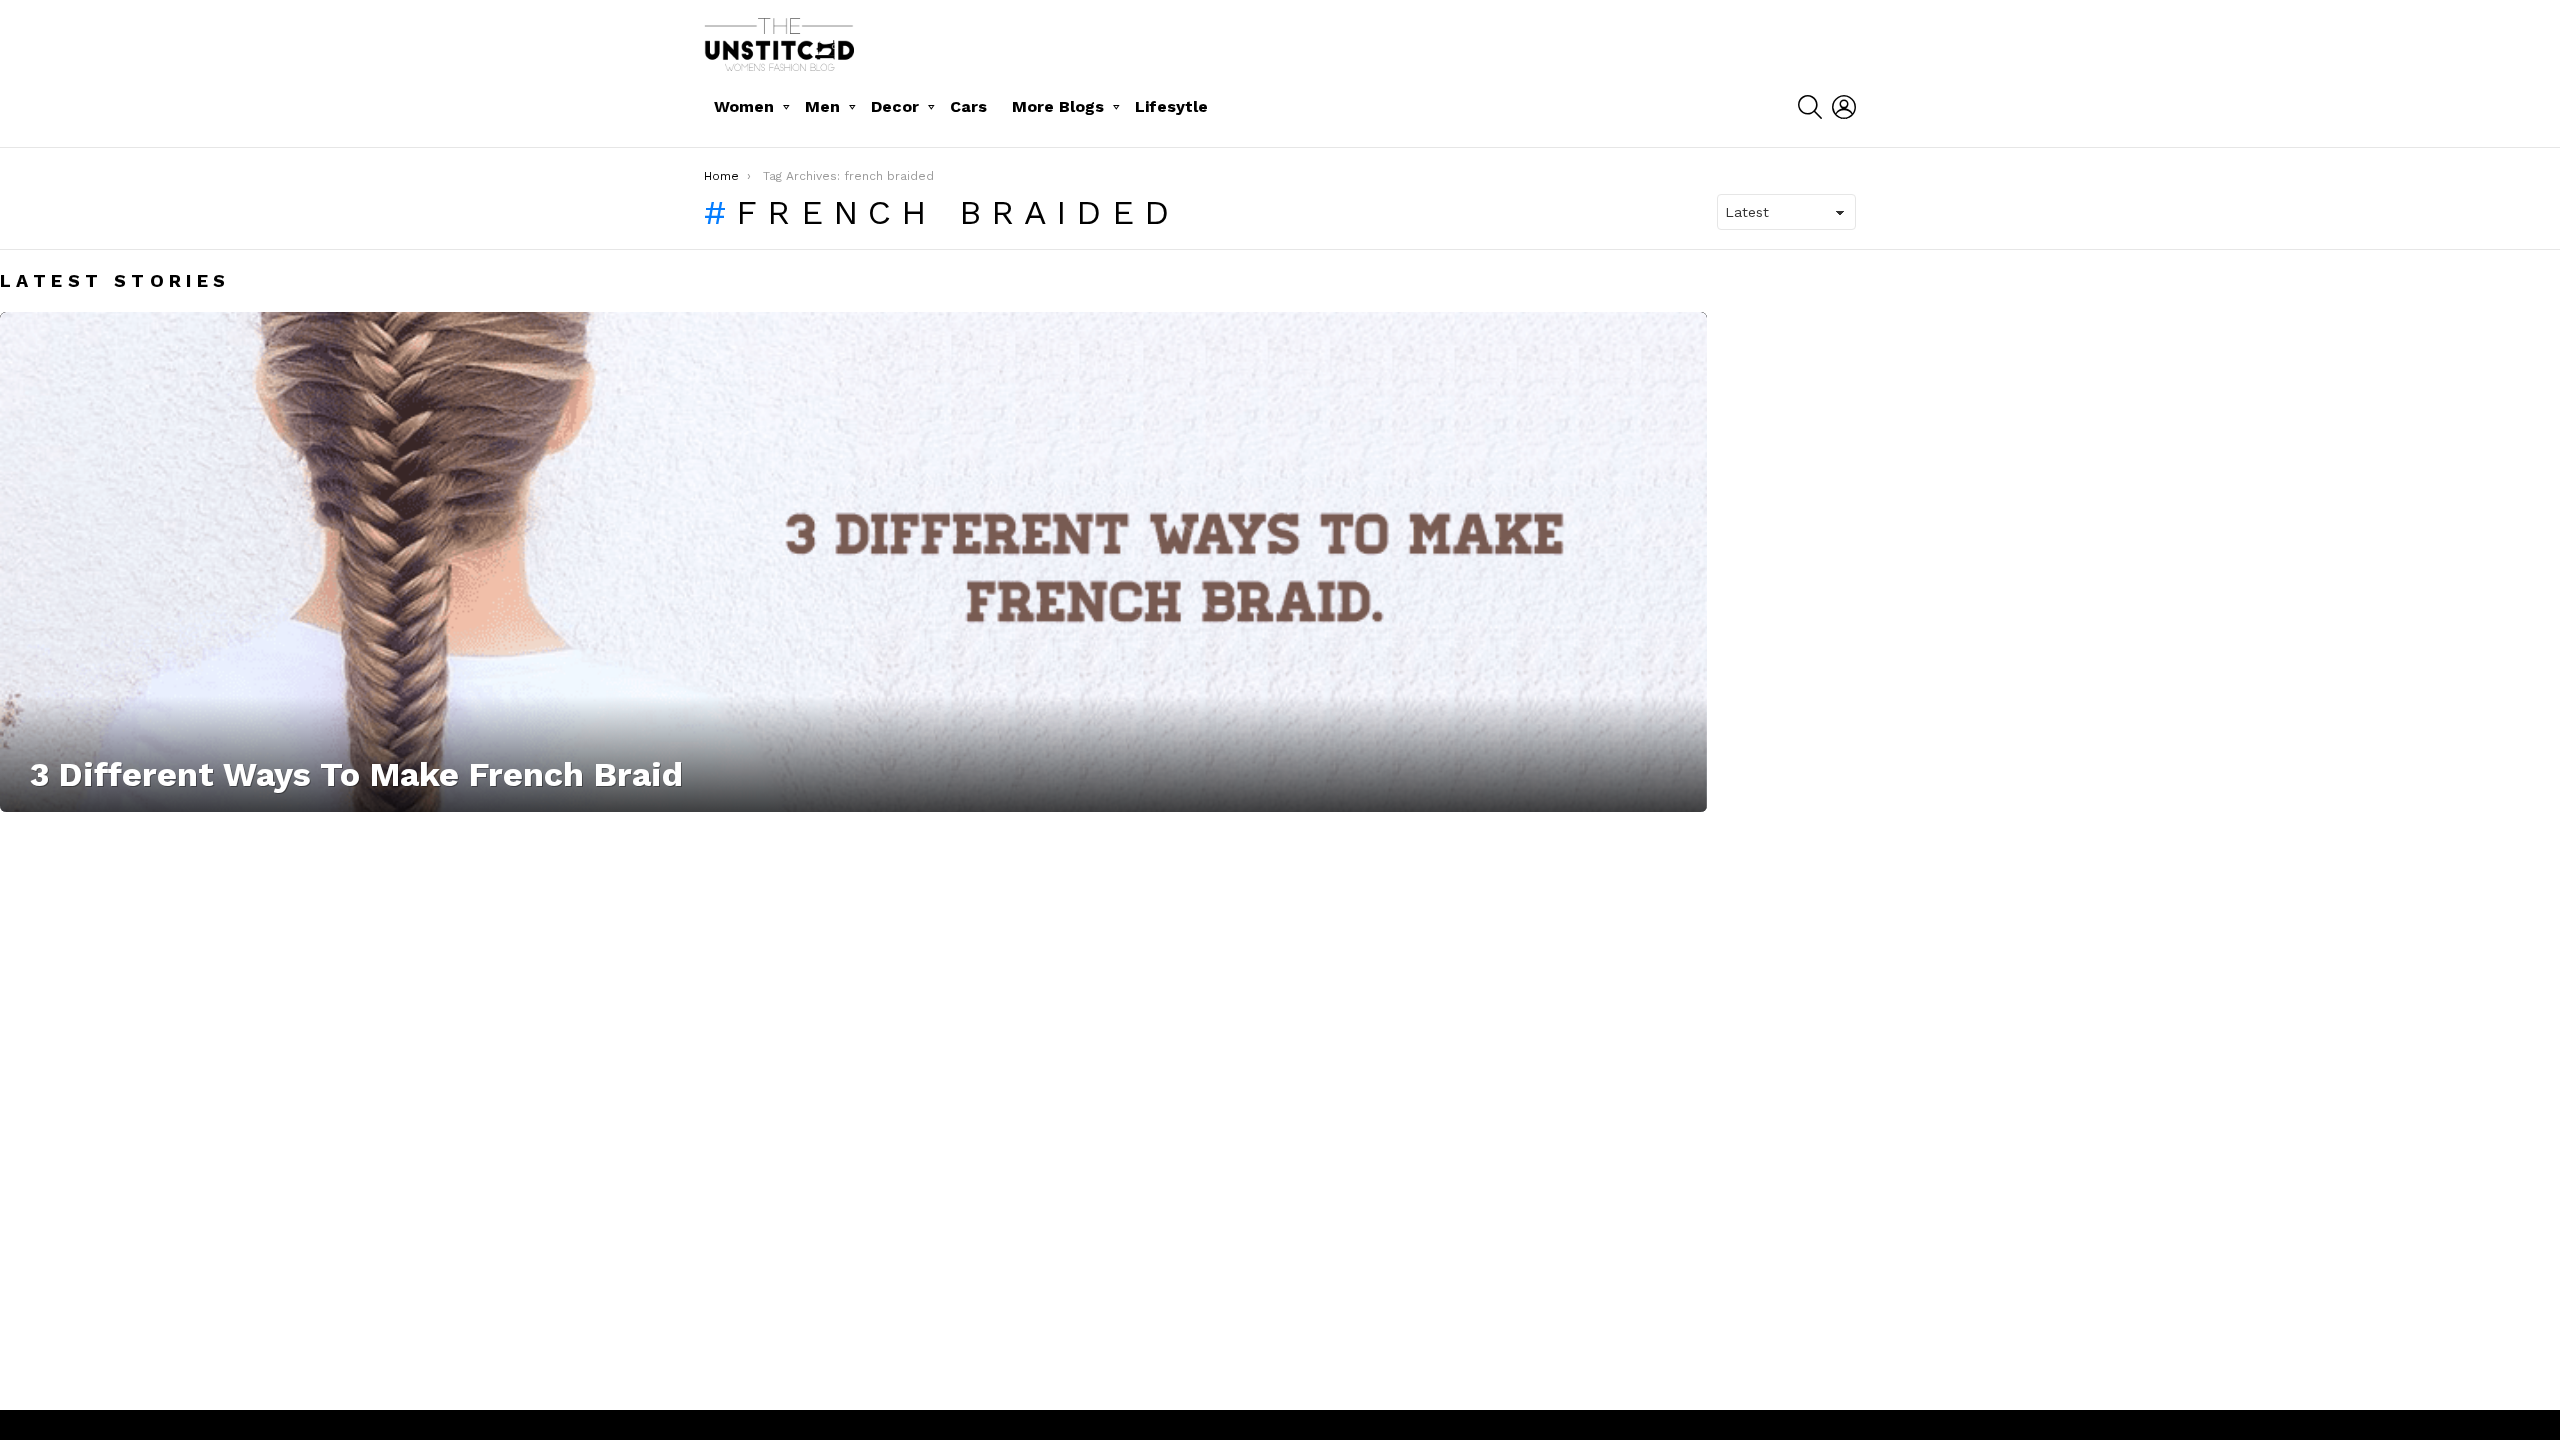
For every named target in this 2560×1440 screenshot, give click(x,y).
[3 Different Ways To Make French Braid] (853, 562)
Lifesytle (1171, 106)
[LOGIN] (1844, 107)
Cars (968, 106)
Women (744, 106)
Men (822, 106)
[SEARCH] (1810, 107)
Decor (895, 106)
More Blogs (1058, 106)
